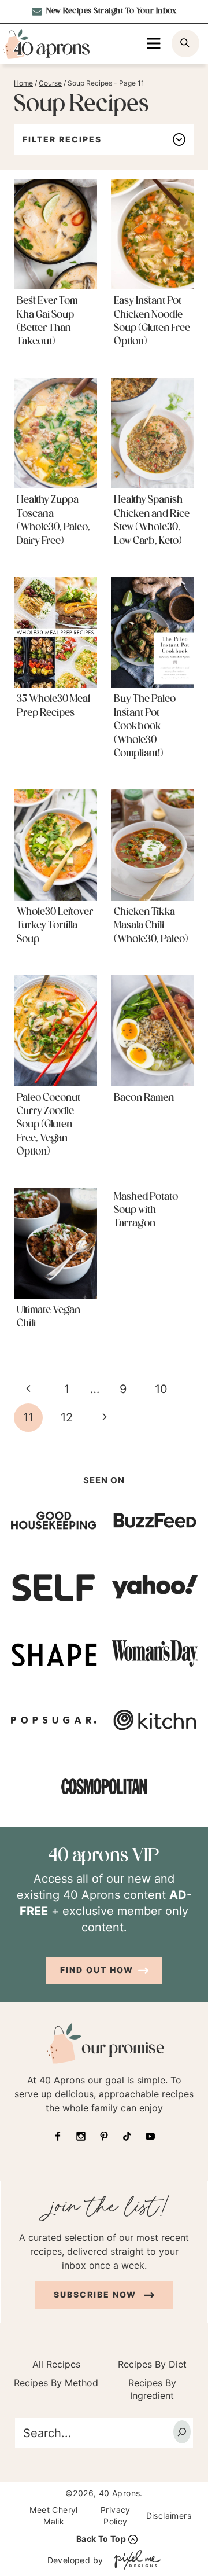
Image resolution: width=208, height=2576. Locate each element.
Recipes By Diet (152, 2364)
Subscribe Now (96, 2294)
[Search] (182, 2432)
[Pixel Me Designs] (135, 2560)
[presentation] (55, 234)
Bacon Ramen (144, 1098)
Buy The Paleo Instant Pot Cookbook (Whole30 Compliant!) (145, 727)
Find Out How (97, 1970)
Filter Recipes (62, 139)
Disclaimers (169, 2516)
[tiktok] (127, 2136)
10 (161, 1389)
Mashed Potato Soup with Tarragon (146, 1211)
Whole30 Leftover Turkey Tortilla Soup (55, 926)
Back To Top (101, 2539)
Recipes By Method (56, 2383)
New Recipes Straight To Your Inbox (111, 11)
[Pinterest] (104, 2136)
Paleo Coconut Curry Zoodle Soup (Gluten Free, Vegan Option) (49, 1126)
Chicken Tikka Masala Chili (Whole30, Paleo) (151, 926)
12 (67, 1417)
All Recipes (56, 2364)
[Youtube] (150, 2136)
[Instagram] (81, 2136)
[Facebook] (58, 2136)
